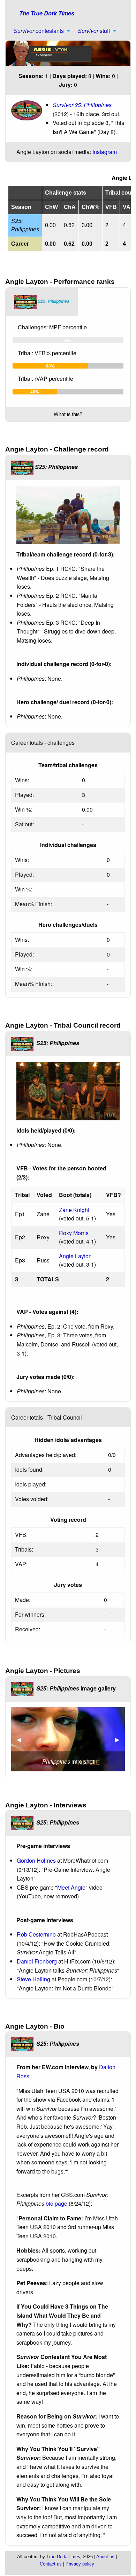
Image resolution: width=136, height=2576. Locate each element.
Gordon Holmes (36, 1860)
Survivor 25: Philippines (82, 105)
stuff (94, 31)
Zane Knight (74, 1210)
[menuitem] (40, 31)
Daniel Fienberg (37, 1961)
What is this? (68, 414)
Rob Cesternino (36, 1934)
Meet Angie (71, 1887)
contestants (39, 31)
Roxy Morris (74, 1233)
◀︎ (22, 1739)
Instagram (105, 152)
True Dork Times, (64, 2557)
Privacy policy (80, 2564)
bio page (56, 2203)
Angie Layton (75, 1256)
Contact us (51, 2564)
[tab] (42, 302)
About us (105, 2557)
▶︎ (120, 1739)
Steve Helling (33, 1979)
